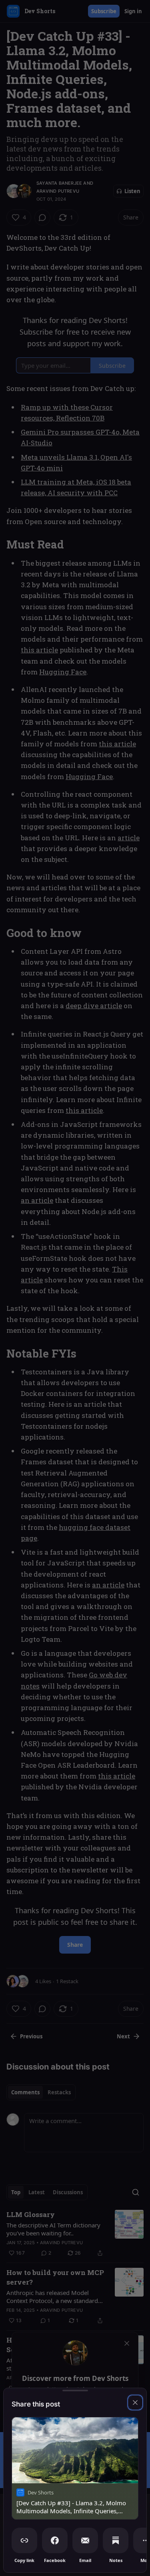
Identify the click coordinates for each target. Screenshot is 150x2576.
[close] (135, 2403)
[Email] (85, 2540)
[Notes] (116, 2540)
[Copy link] (24, 2540)
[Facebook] (55, 2540)
